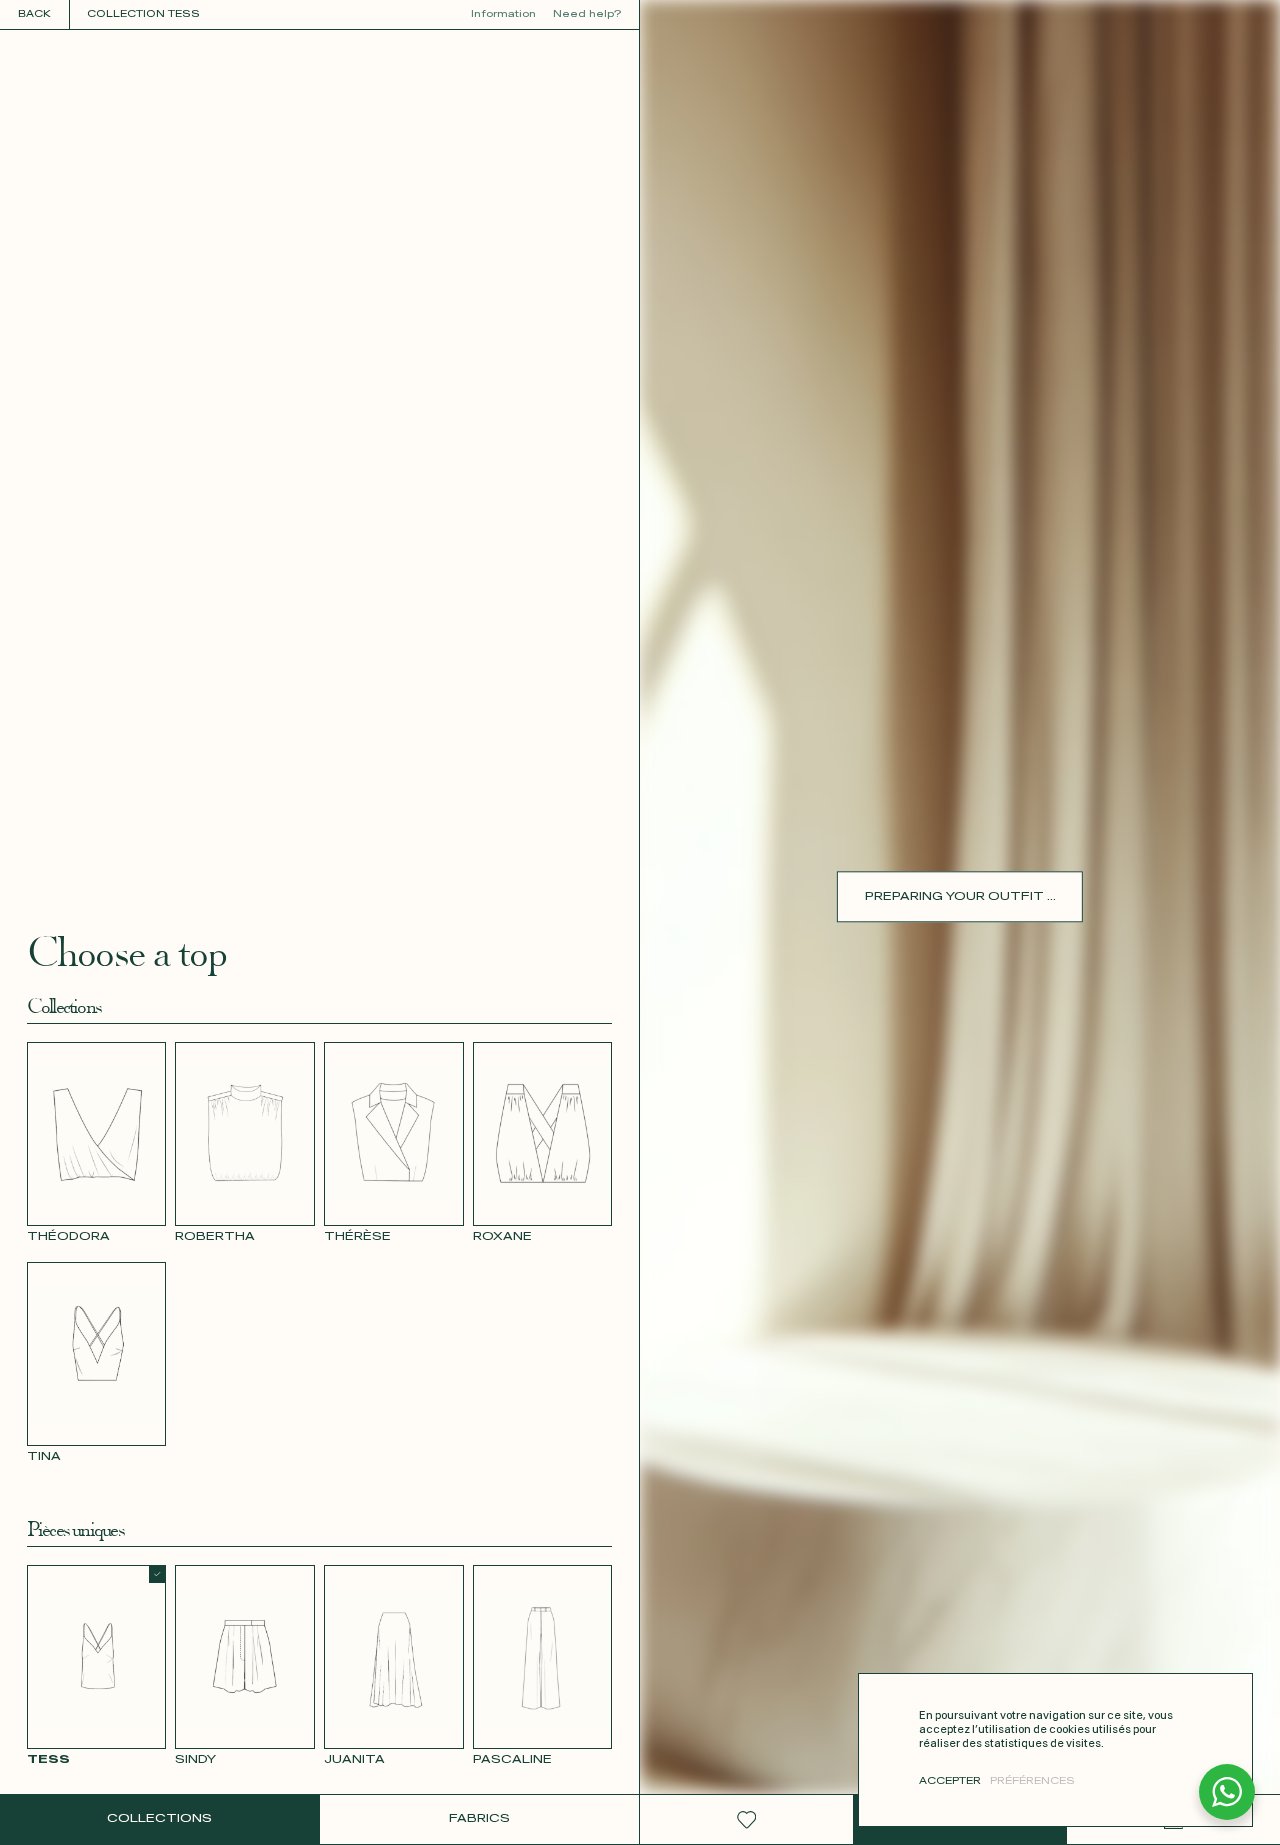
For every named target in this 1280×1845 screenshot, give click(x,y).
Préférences (1032, 1781)
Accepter (950, 1781)
